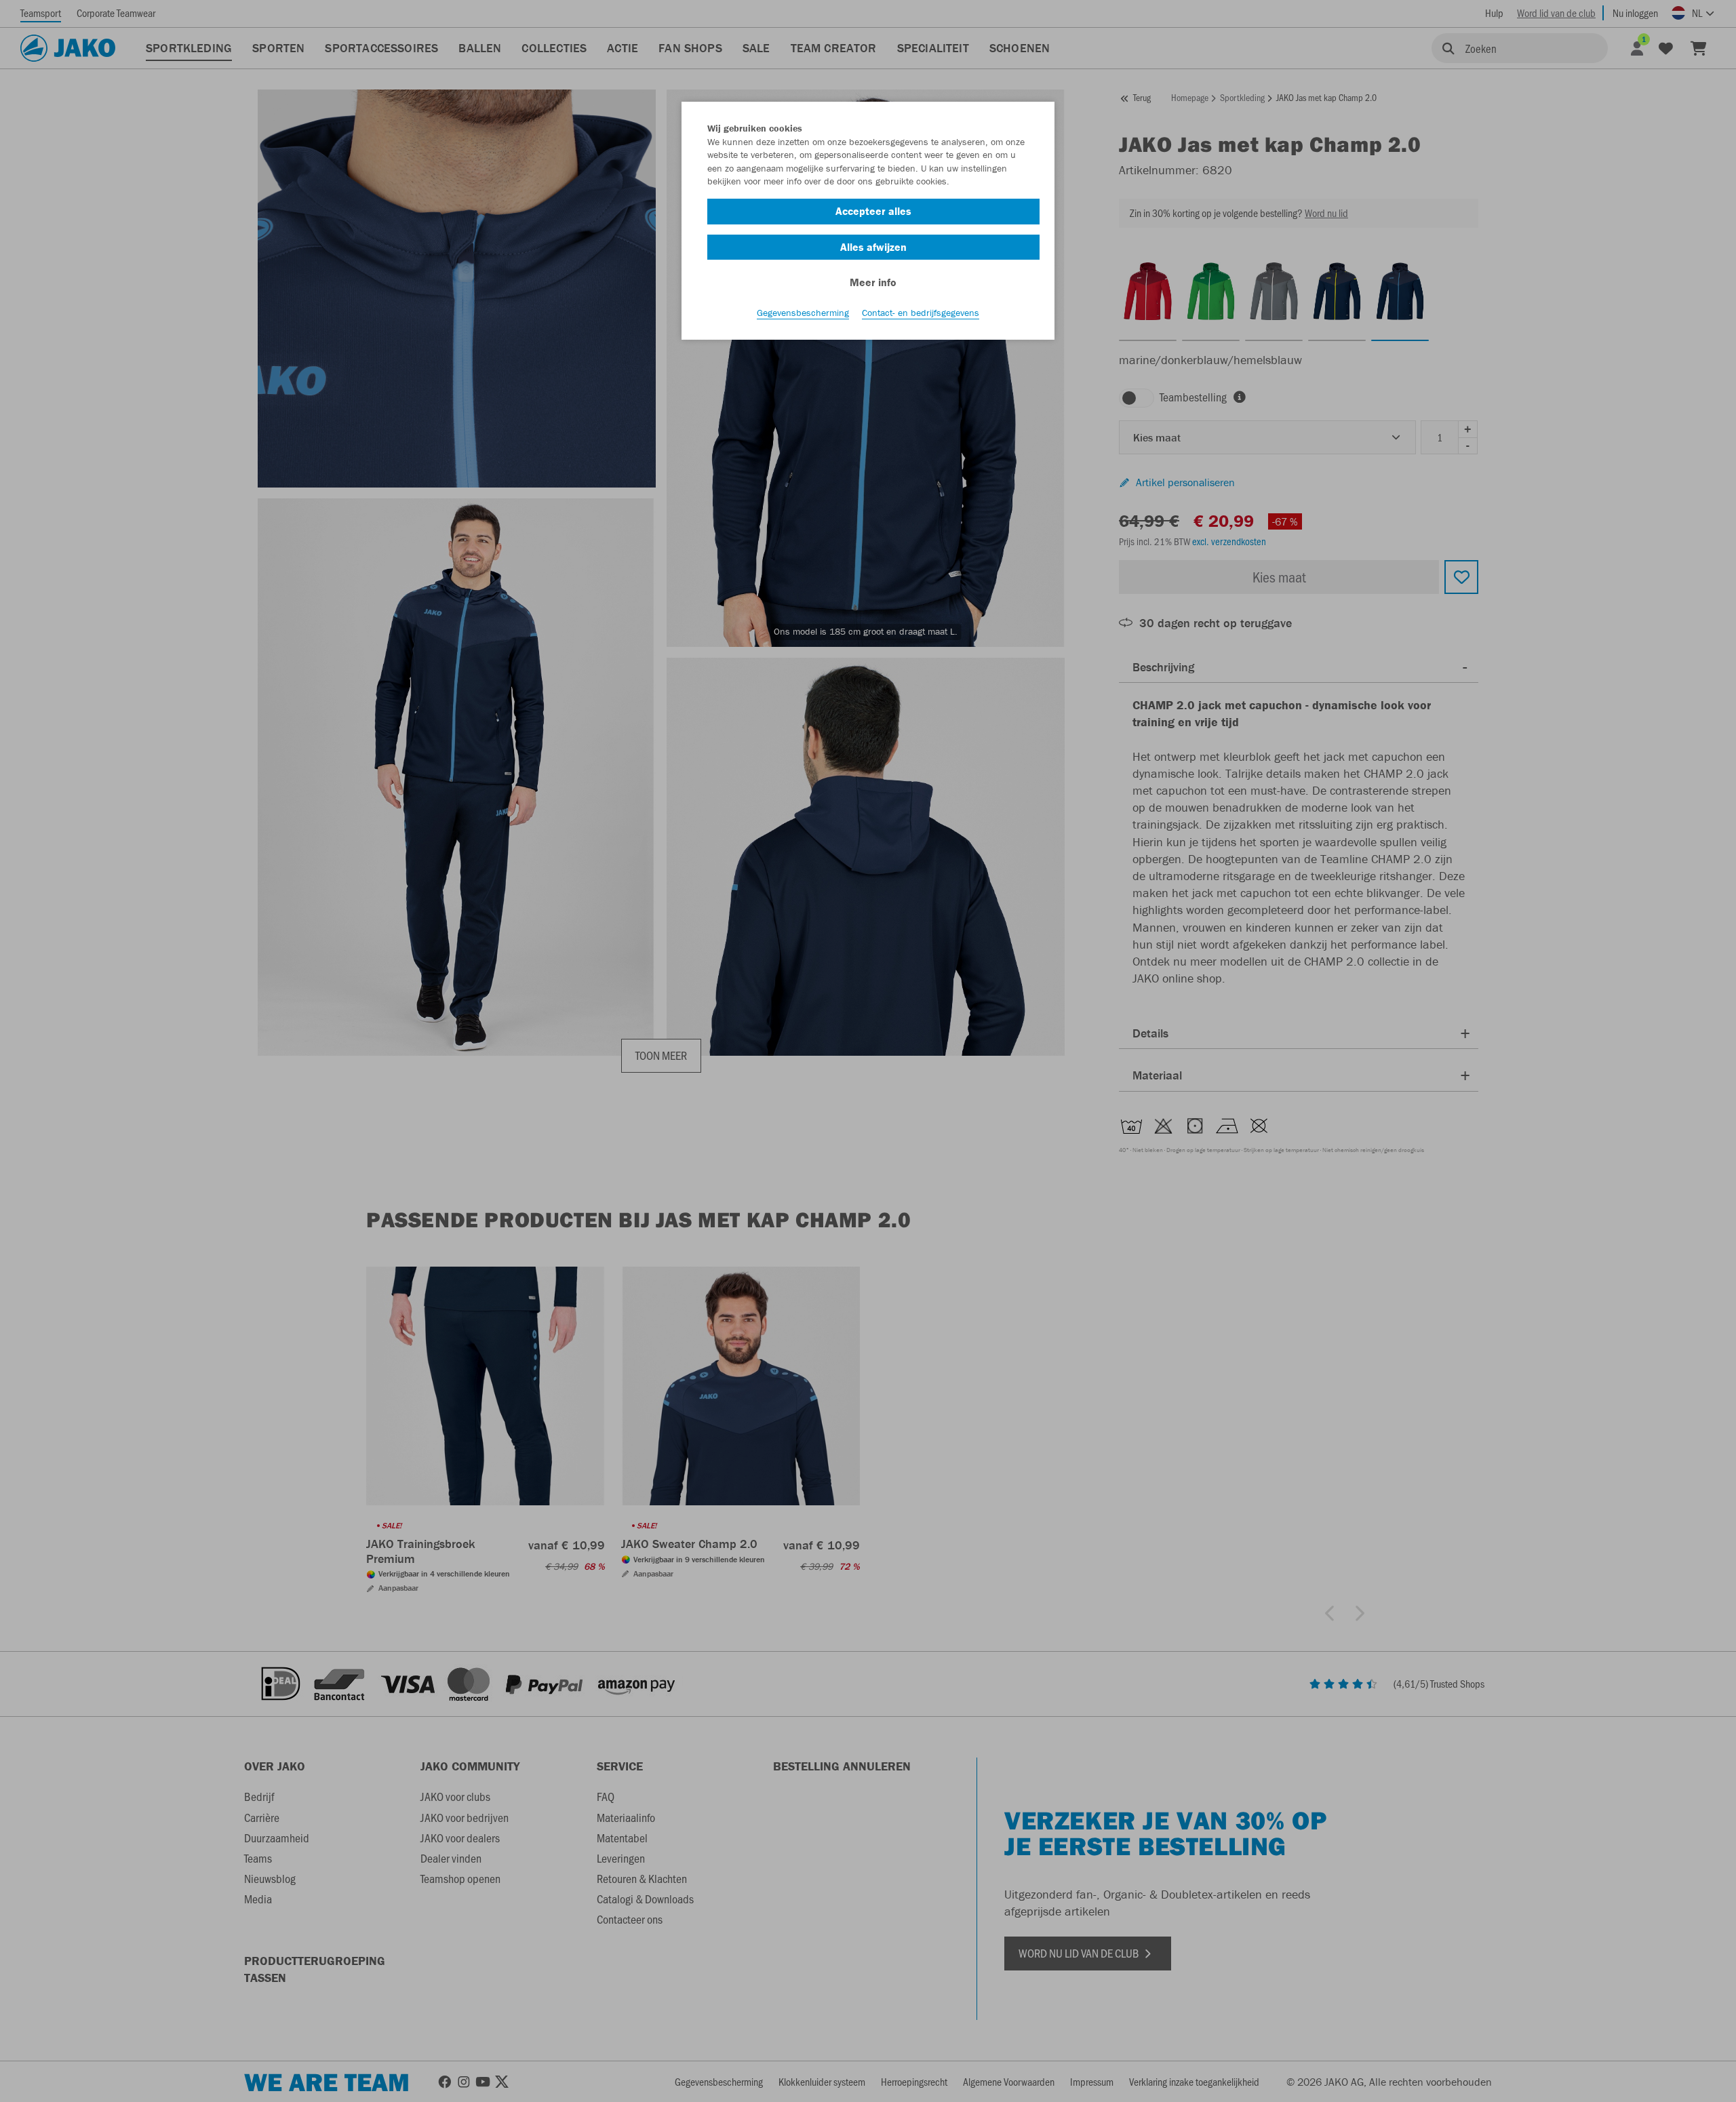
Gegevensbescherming (803, 313)
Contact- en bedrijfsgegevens (921, 313)
